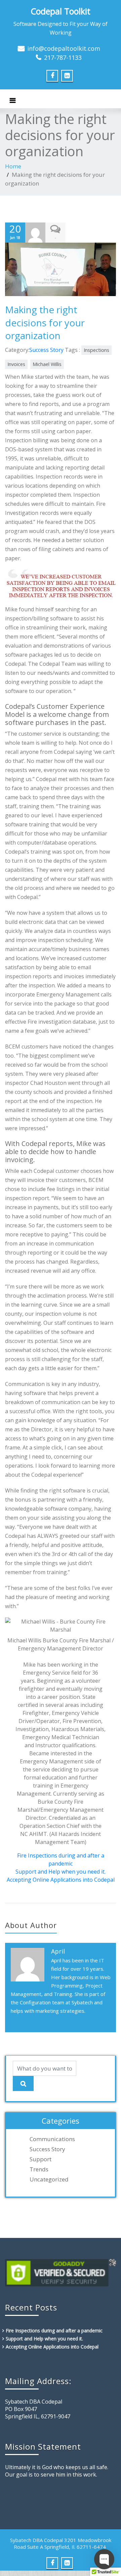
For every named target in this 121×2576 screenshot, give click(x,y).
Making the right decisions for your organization (45, 322)
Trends (39, 2169)
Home (13, 166)
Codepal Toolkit (61, 11)
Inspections (96, 350)
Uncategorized (49, 2179)
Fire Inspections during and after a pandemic (54, 2330)
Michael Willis (47, 364)
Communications (52, 2139)
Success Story (46, 350)
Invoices (16, 364)
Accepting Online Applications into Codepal (61, 1880)
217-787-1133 (63, 57)
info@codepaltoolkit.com (64, 48)
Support (41, 2159)
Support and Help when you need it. (61, 1872)
